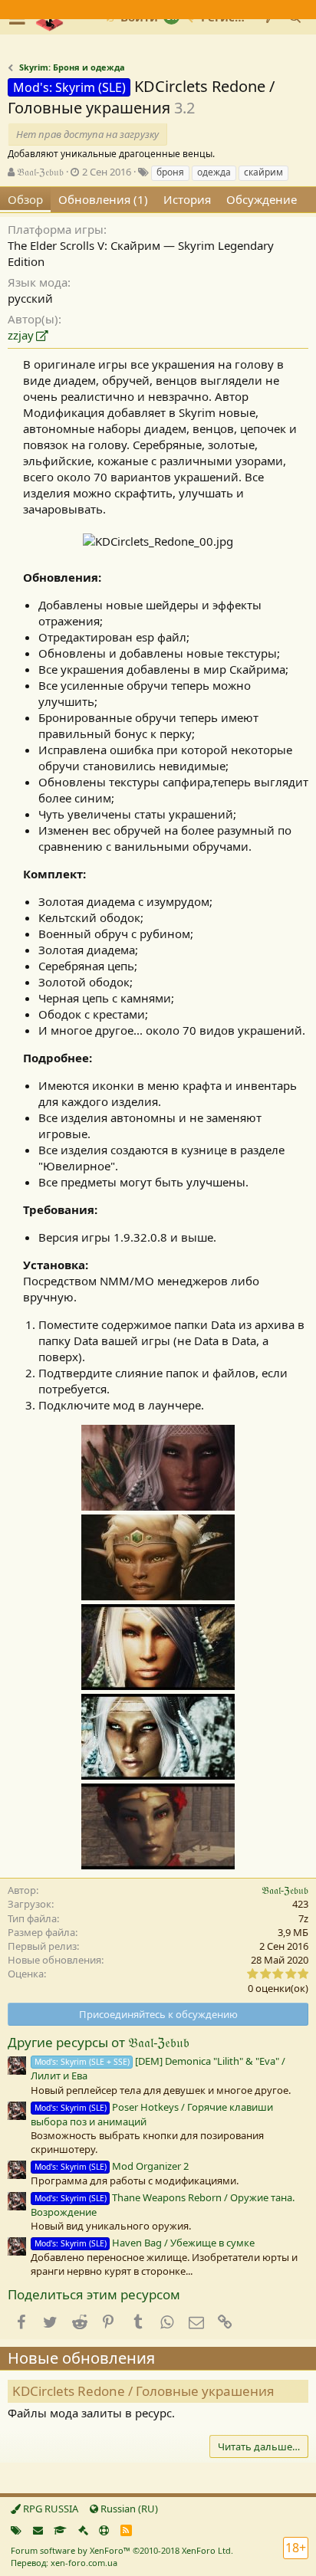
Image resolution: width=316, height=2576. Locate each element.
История (187, 199)
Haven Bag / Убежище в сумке (145, 2243)
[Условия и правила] (60, 2530)
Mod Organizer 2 (112, 2166)
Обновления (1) (103, 199)
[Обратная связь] (38, 2530)
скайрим (263, 172)
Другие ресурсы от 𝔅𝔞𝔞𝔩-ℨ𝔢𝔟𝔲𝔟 (99, 2042)
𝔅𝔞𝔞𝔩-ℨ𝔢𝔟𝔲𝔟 (40, 172)
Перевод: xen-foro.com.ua (64, 2563)
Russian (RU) (128, 2509)
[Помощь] (104, 2530)
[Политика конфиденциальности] (83, 2530)
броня (170, 172)
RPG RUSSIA (49, 2509)
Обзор (25, 199)
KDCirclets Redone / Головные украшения (143, 2391)
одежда (214, 172)
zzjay (21, 335)
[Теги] (16, 2530)
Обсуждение (262, 199)
